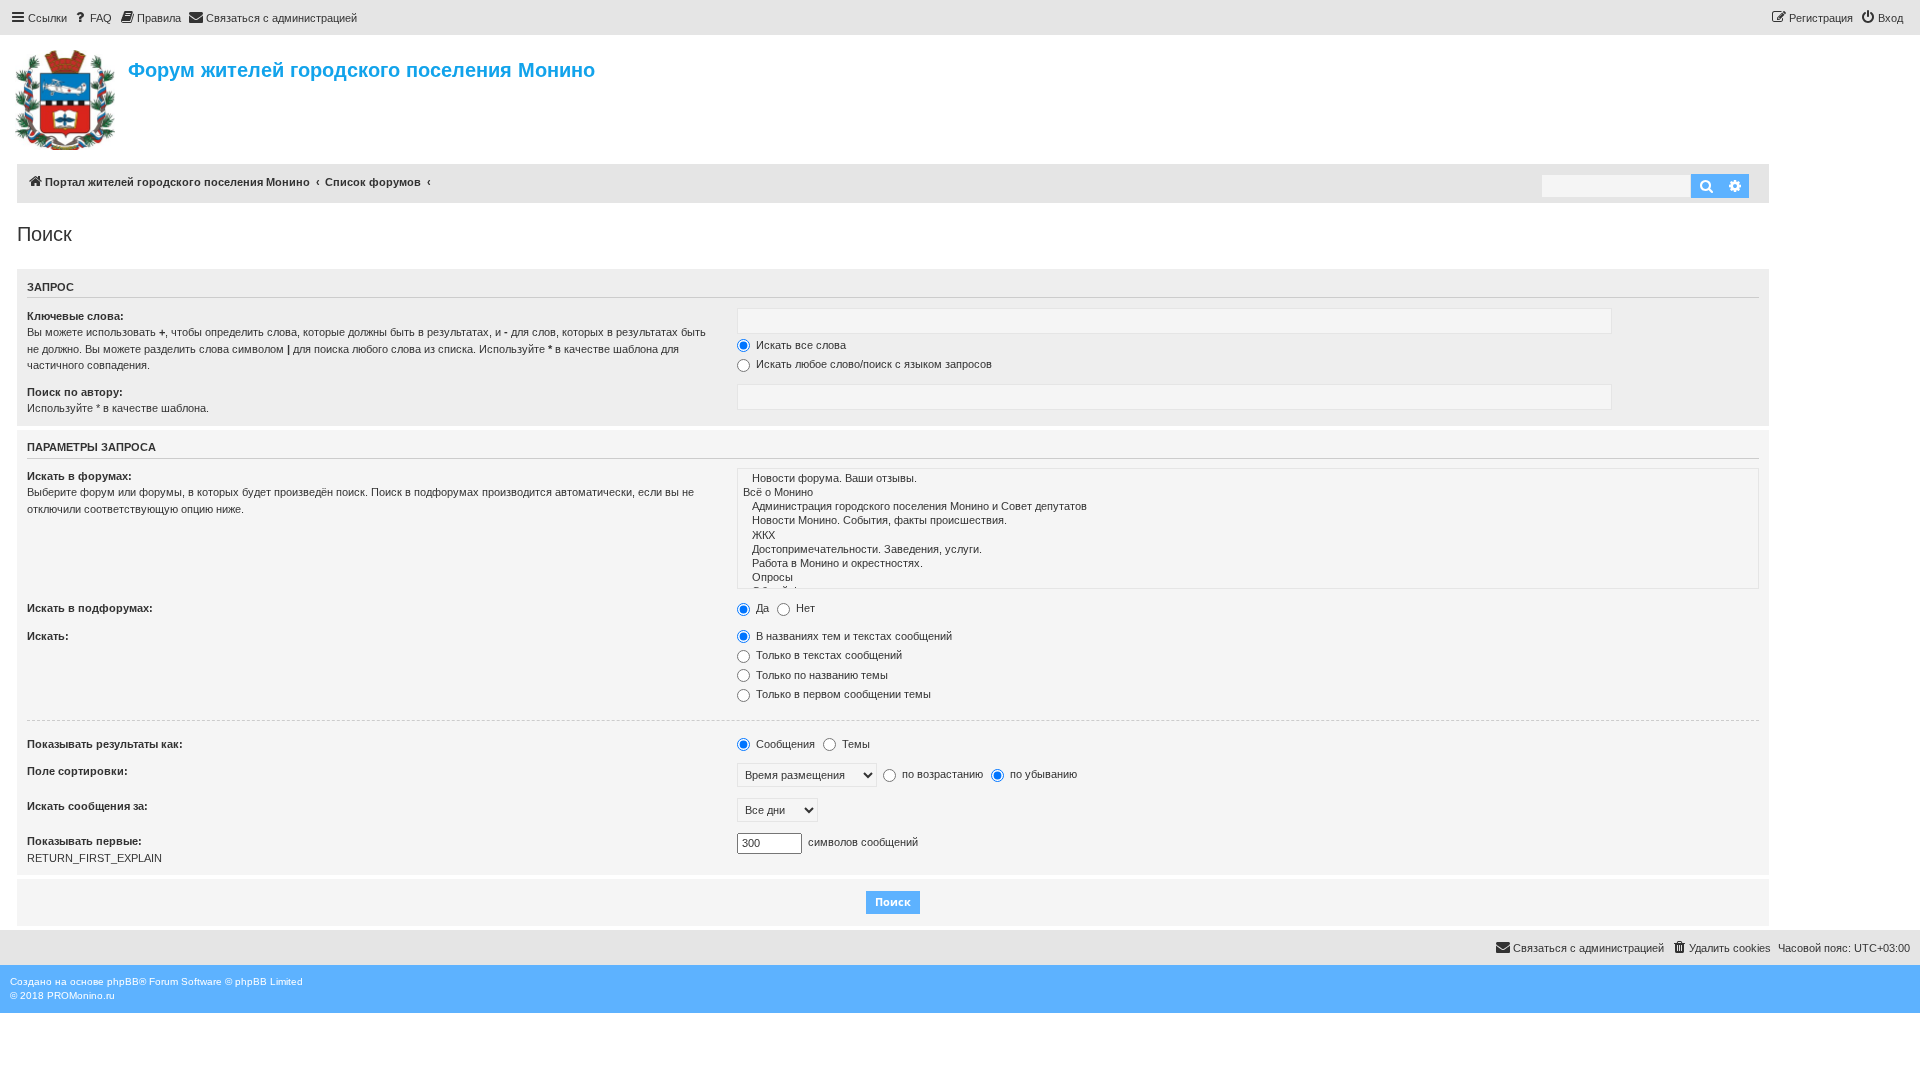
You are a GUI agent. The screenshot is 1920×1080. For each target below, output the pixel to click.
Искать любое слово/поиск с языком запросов (872, 364)
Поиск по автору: (75, 392)
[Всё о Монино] (1248, 493)
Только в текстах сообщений (827, 655)
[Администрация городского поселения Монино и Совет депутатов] (1248, 507)
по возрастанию (941, 774)
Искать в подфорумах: (90, 608)
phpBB (123, 981)
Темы (854, 744)
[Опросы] (1248, 578)
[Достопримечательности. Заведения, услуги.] (1248, 550)
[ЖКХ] (1248, 536)
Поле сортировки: (77, 771)
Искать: (48, 636)
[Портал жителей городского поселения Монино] (66, 97)
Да (761, 608)
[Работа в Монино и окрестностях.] (1248, 564)
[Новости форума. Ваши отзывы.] (1248, 479)
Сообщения (784, 744)
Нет (804, 608)
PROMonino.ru (81, 995)
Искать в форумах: (79, 476)
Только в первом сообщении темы (842, 694)
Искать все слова (799, 345)
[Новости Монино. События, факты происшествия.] (1248, 521)
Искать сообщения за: (87, 806)
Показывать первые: (84, 841)
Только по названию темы (820, 675)
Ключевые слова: (75, 316)
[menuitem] (92, 18)
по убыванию (1042, 774)
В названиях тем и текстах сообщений (852, 636)
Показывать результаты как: (105, 744)
